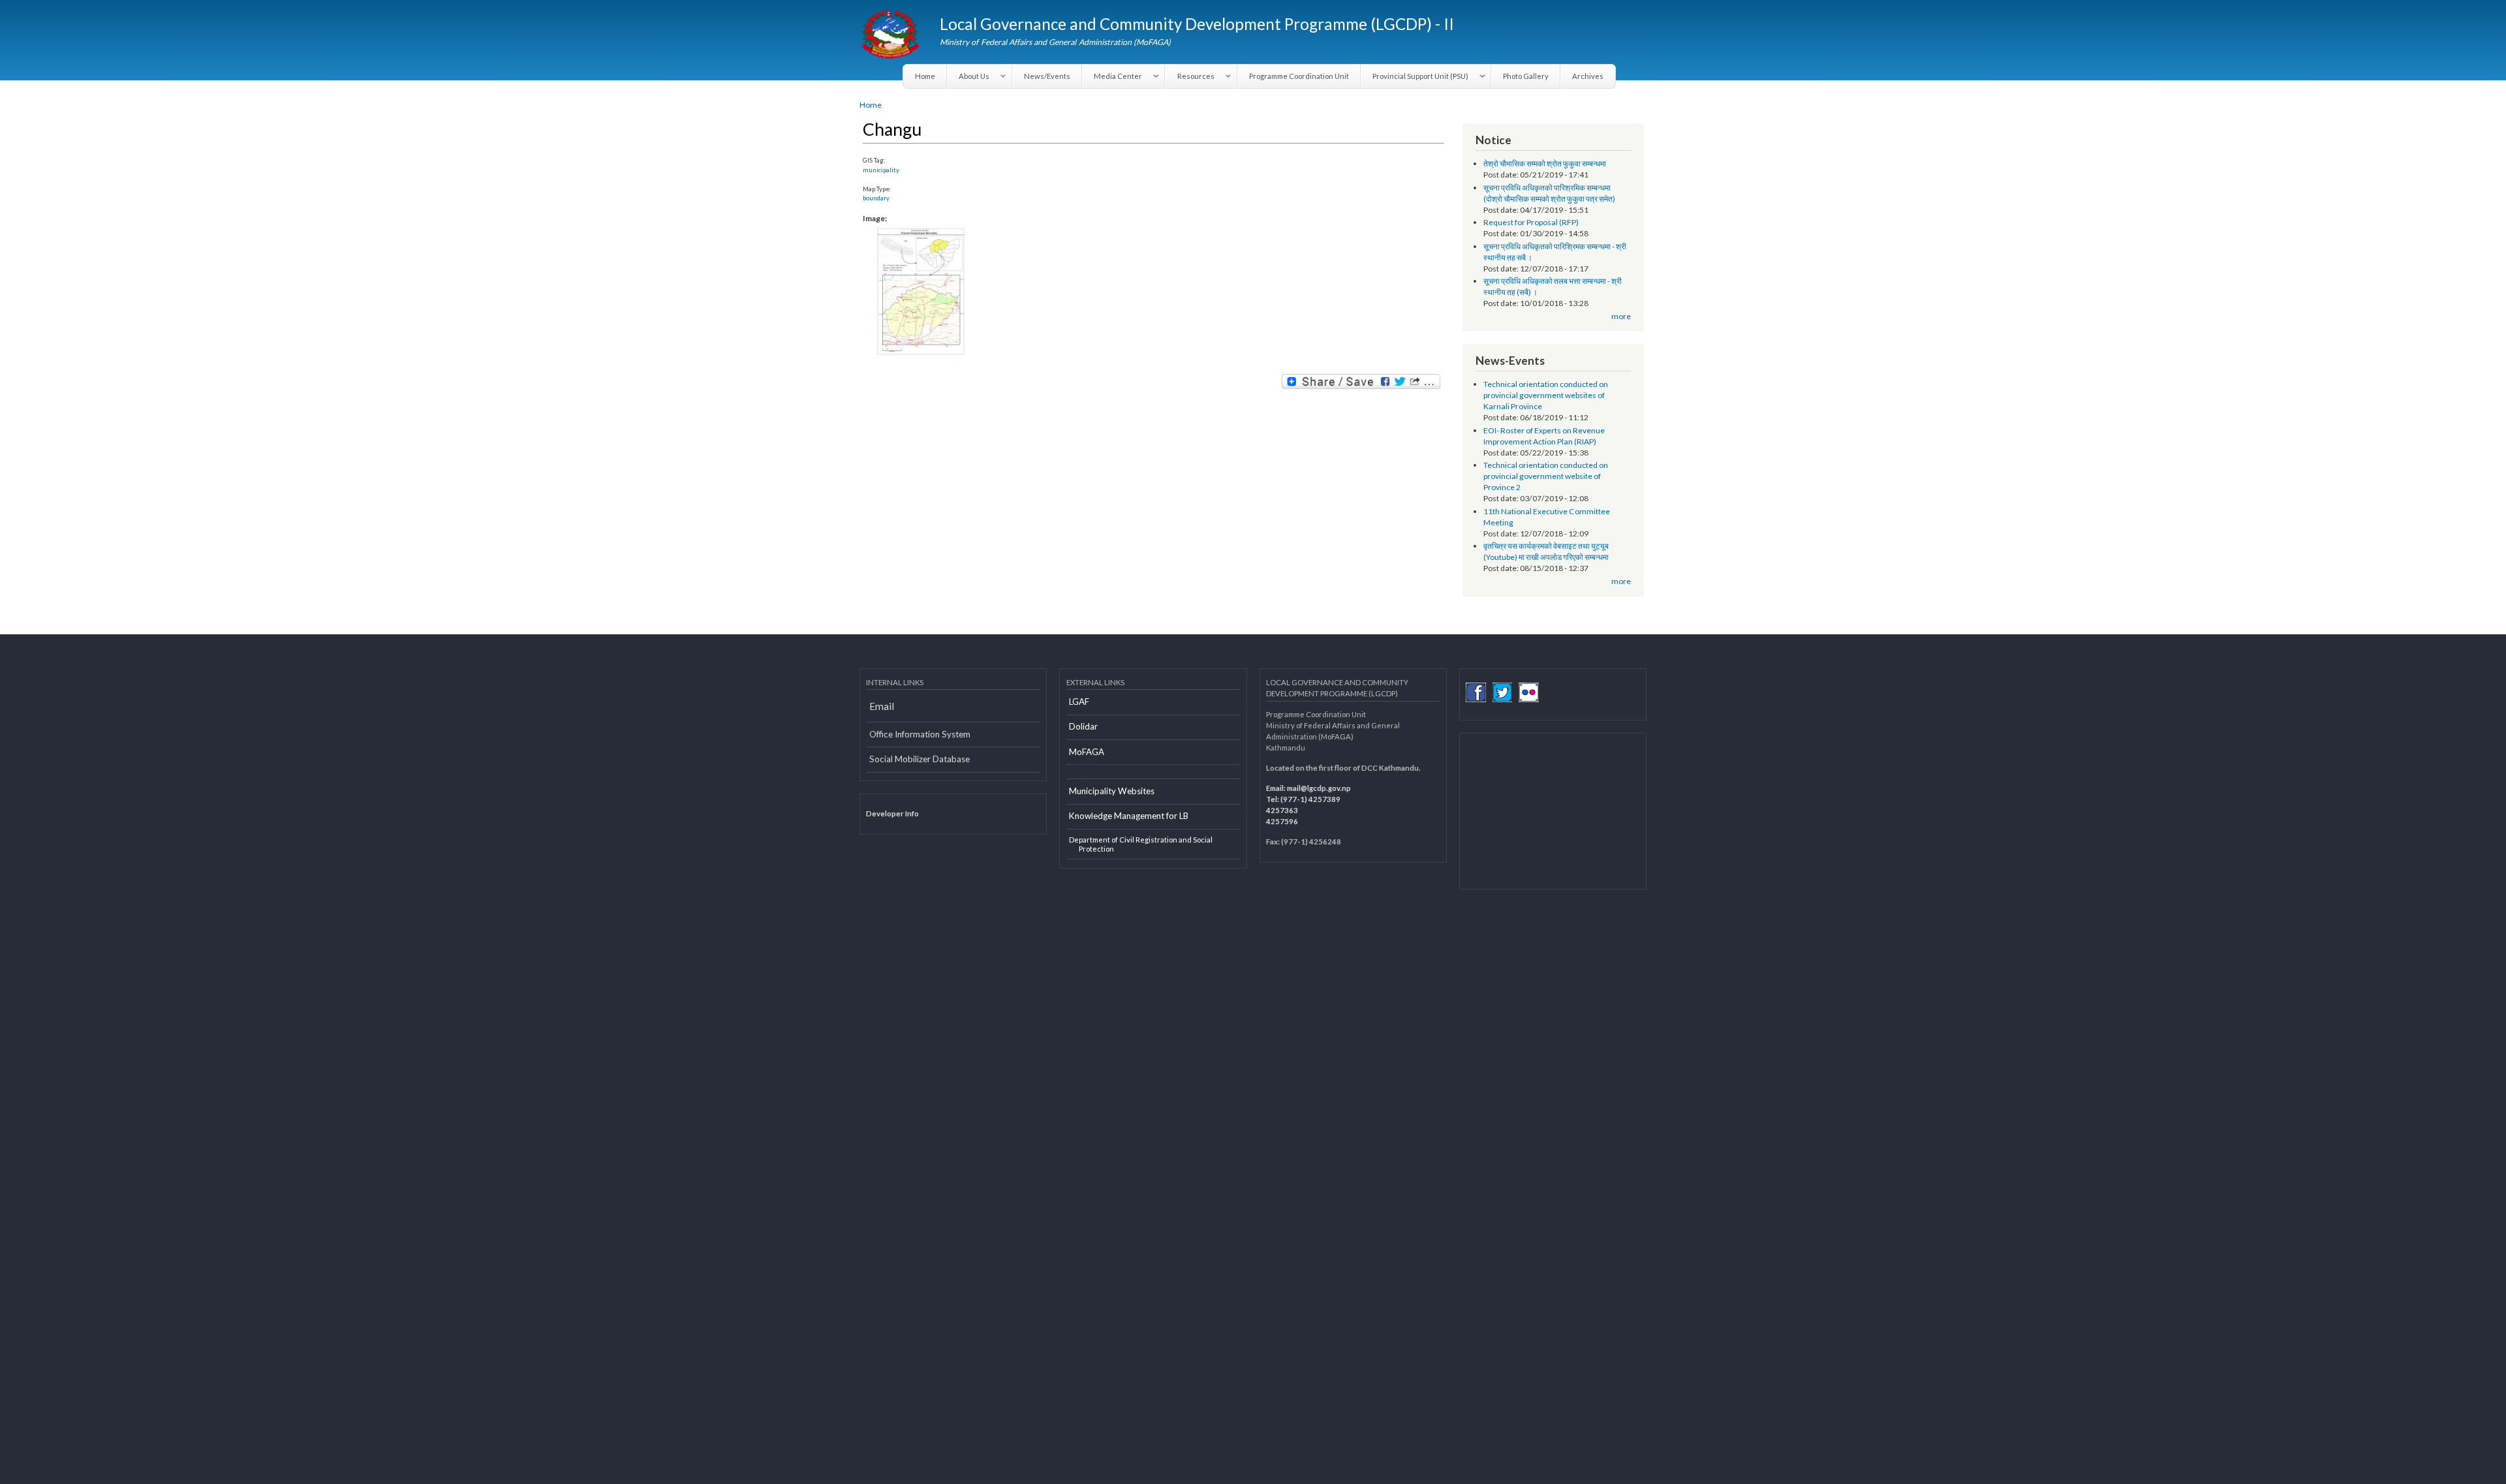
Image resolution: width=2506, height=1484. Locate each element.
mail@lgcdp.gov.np (1319, 788)
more (1621, 316)
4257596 (1282, 821)
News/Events (1047, 76)
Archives (1588, 76)
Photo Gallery (1526, 76)
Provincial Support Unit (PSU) (1415, 76)
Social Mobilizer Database (920, 759)
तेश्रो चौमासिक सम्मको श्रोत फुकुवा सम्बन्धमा (1545, 163)
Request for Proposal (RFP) (1531, 222)
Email (882, 706)
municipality (881, 170)
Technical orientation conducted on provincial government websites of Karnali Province (1546, 395)
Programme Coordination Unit (1299, 76)
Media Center (1112, 76)
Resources (1190, 76)
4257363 (1282, 810)
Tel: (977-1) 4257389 (1303, 799)
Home (925, 76)
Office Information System (920, 734)
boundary (876, 198)
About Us (968, 76)
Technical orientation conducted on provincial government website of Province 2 (1546, 476)
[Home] (892, 36)
